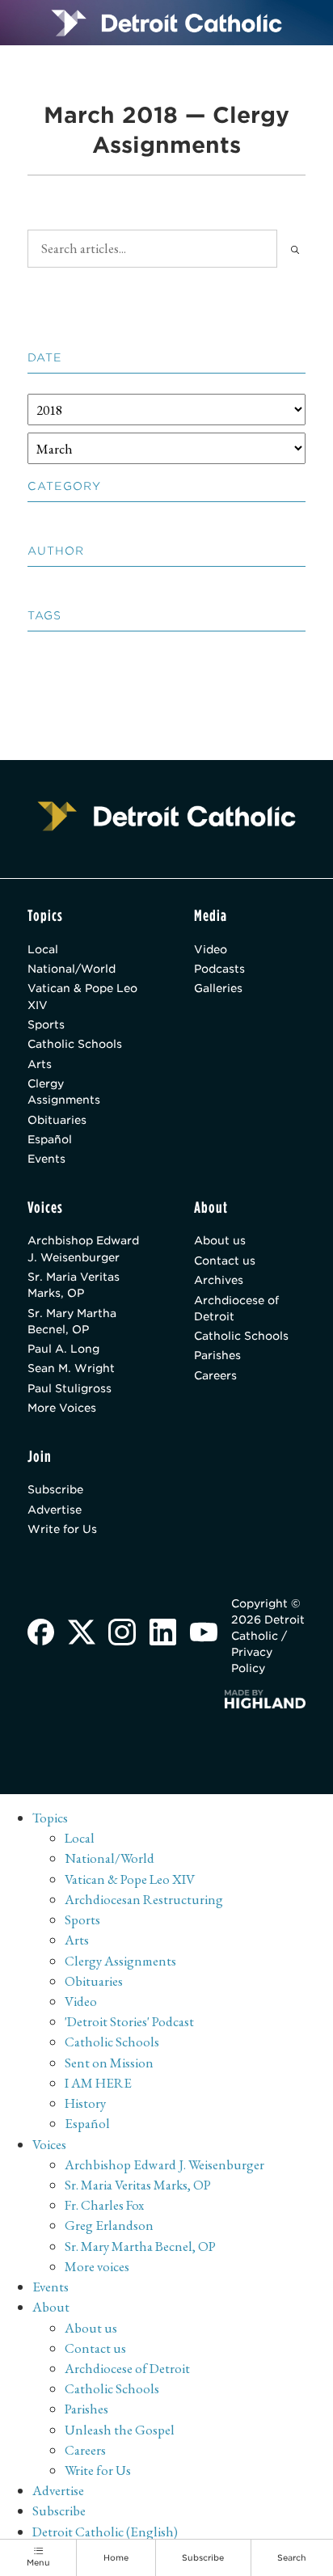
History (85, 2103)
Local (43, 949)
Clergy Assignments (64, 1092)
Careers (215, 1375)
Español (50, 1139)
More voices (97, 2266)
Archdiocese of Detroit (236, 1308)
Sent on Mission (109, 2063)
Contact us (225, 1261)
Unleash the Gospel (120, 2430)
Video (211, 949)
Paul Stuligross (70, 1388)
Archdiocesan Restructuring (144, 1899)
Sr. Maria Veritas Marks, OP (74, 1285)
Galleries (218, 988)
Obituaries (57, 1120)
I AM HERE (98, 2083)
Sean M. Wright (71, 1368)
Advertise (55, 1510)
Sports (46, 1024)
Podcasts (219, 969)
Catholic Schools (75, 1044)
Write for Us (62, 1529)
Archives (219, 1280)
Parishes (217, 1355)
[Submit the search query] (295, 249)
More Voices (62, 1408)
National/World (72, 969)
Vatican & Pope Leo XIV (82, 996)
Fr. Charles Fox (104, 2205)
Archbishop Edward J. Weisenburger (83, 1248)
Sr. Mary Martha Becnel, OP (72, 1321)
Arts (40, 1064)
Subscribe (55, 1489)
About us (220, 1240)
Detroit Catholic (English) (105, 2532)
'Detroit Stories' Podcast (129, 2021)
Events (46, 1159)
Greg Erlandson (109, 2225)
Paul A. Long (63, 1349)
